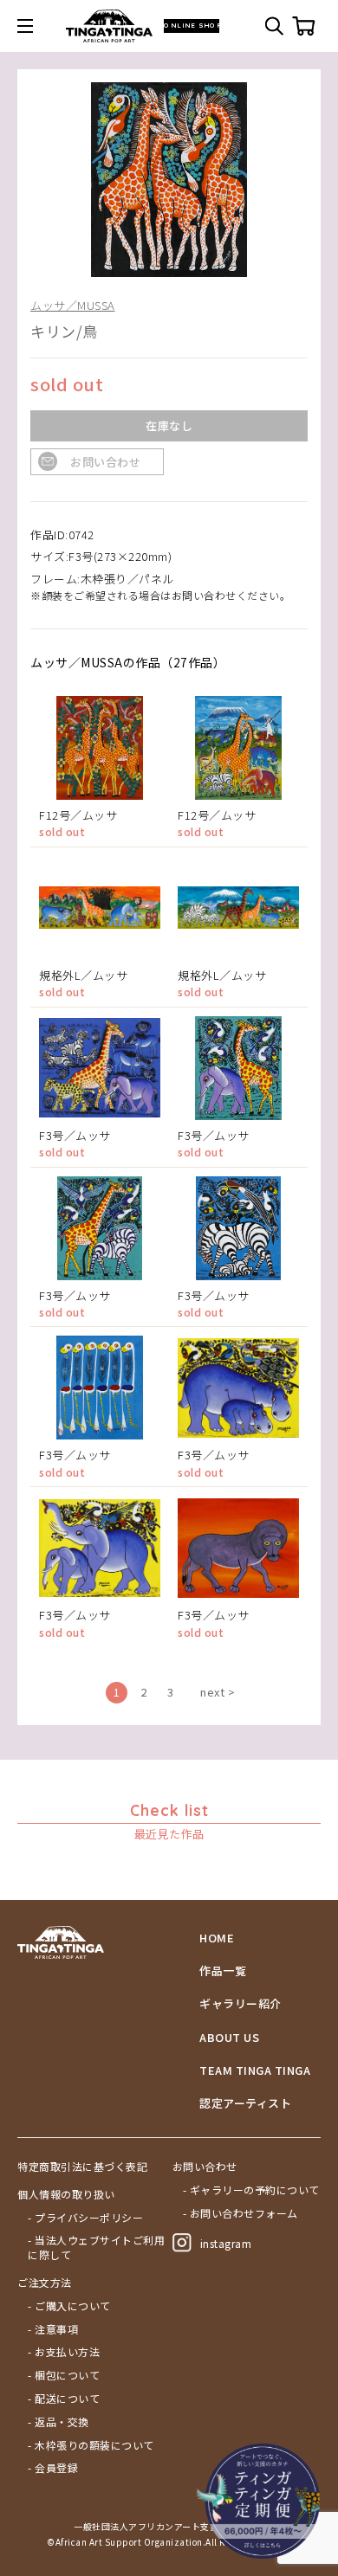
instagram (226, 2243)
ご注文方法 (45, 2283)
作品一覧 (223, 1971)
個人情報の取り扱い (66, 2194)
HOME (217, 1938)
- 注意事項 (53, 2329)
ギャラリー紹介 (240, 2004)
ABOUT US (229, 2038)
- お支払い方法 (64, 2352)
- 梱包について (64, 2375)
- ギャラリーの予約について (251, 2190)
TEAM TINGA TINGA (255, 2070)
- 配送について (64, 2399)
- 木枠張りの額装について (91, 2445)
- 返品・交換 (58, 2422)
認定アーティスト (245, 2103)
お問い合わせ (105, 462)
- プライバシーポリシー (85, 2218)
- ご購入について (69, 2306)
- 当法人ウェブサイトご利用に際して (96, 2248)
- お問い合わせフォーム (240, 2213)
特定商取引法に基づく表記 (82, 2167)
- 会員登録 (53, 2468)
